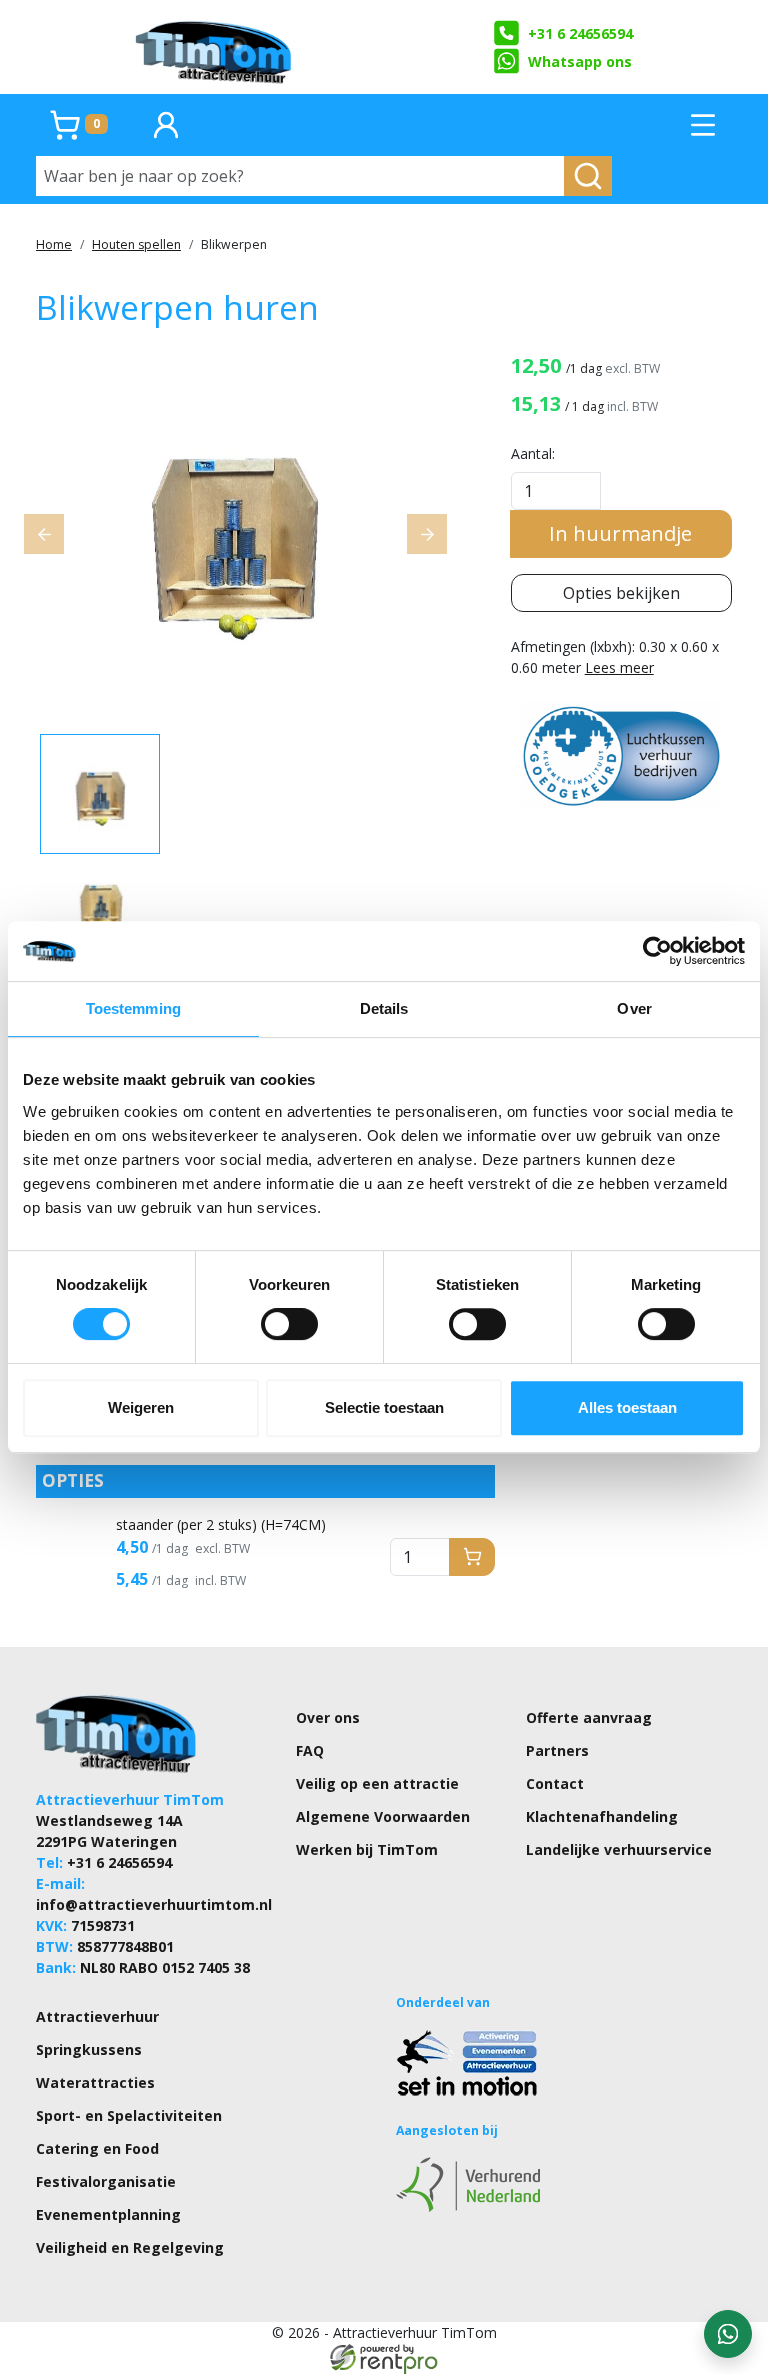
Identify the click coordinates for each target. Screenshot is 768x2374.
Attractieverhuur (97, 2016)
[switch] (289, 1324)
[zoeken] (588, 176)
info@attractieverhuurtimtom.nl (154, 1904)
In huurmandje (620, 533)
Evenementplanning (108, 2214)
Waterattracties (95, 2082)
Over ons (328, 1717)
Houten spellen (136, 244)
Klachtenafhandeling (602, 1816)
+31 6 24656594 (580, 33)
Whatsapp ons (580, 61)
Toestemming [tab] (133, 1008)
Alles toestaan (627, 1407)
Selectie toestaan (384, 1407)
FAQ (310, 1750)
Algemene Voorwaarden (383, 1816)
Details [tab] (384, 1008)
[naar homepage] (215, 47)
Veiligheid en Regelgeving (130, 2247)
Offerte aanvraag (589, 1717)
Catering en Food (97, 2148)
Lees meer (619, 667)
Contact (555, 1783)
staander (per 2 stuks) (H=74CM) (221, 1524)
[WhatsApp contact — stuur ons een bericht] (728, 2334)
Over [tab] (634, 1008)
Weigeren (141, 1407)
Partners (557, 1750)
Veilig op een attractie (377, 1783)
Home (54, 244)
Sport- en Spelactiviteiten (129, 2115)
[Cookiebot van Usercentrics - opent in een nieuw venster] (657, 951)
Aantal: (533, 453)
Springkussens (89, 2049)
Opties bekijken (621, 593)
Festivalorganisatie (106, 2181)
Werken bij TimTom (367, 1849)
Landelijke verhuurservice (619, 1849)
